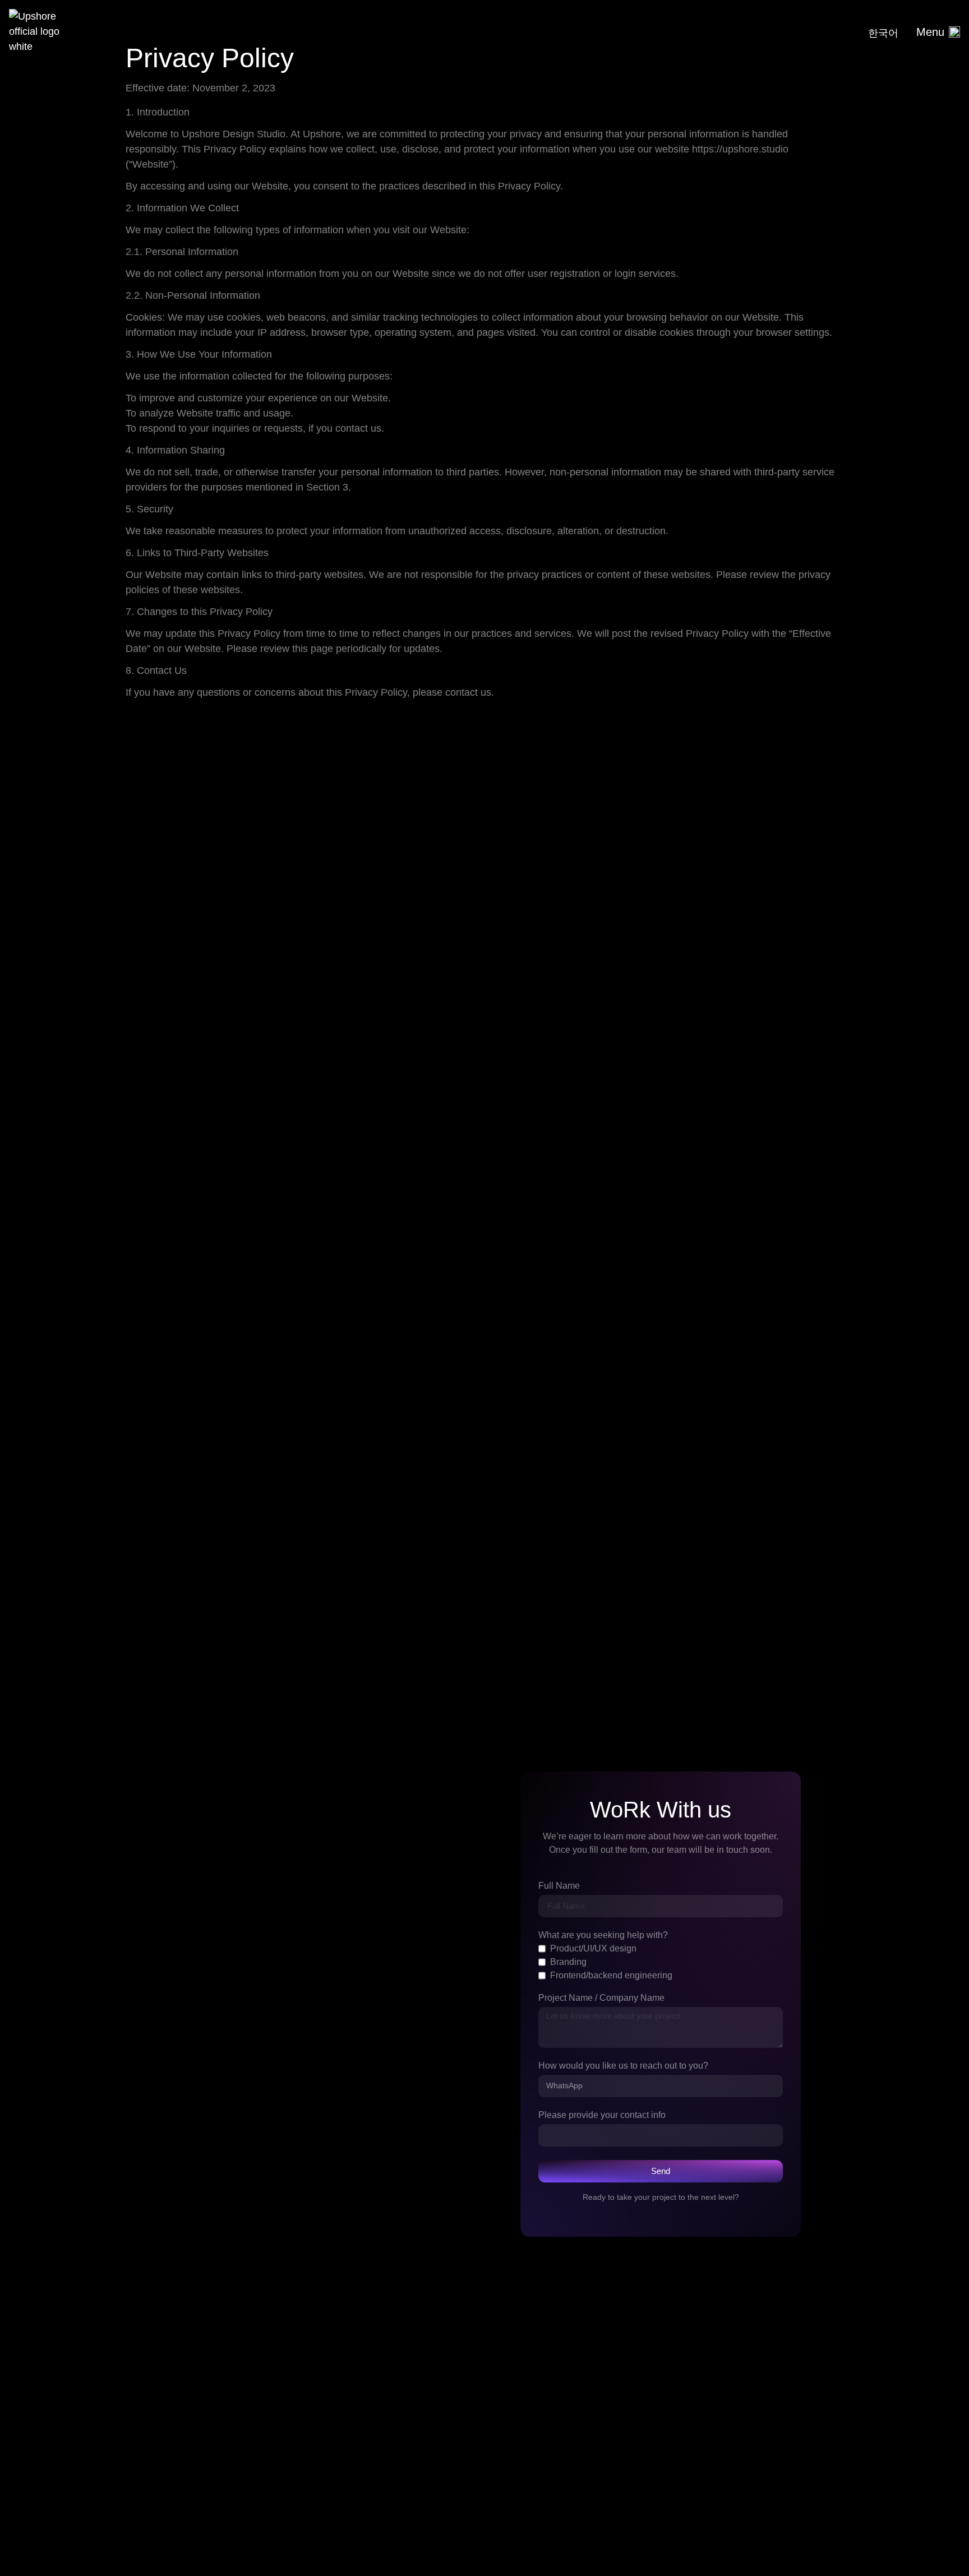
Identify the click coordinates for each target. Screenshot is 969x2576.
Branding (568, 1962)
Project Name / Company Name (601, 1998)
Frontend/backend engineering (611, 1976)
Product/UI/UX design (593, 1949)
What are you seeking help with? (603, 1935)
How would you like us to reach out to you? (623, 2066)
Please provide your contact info (602, 2115)
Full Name (559, 1886)
